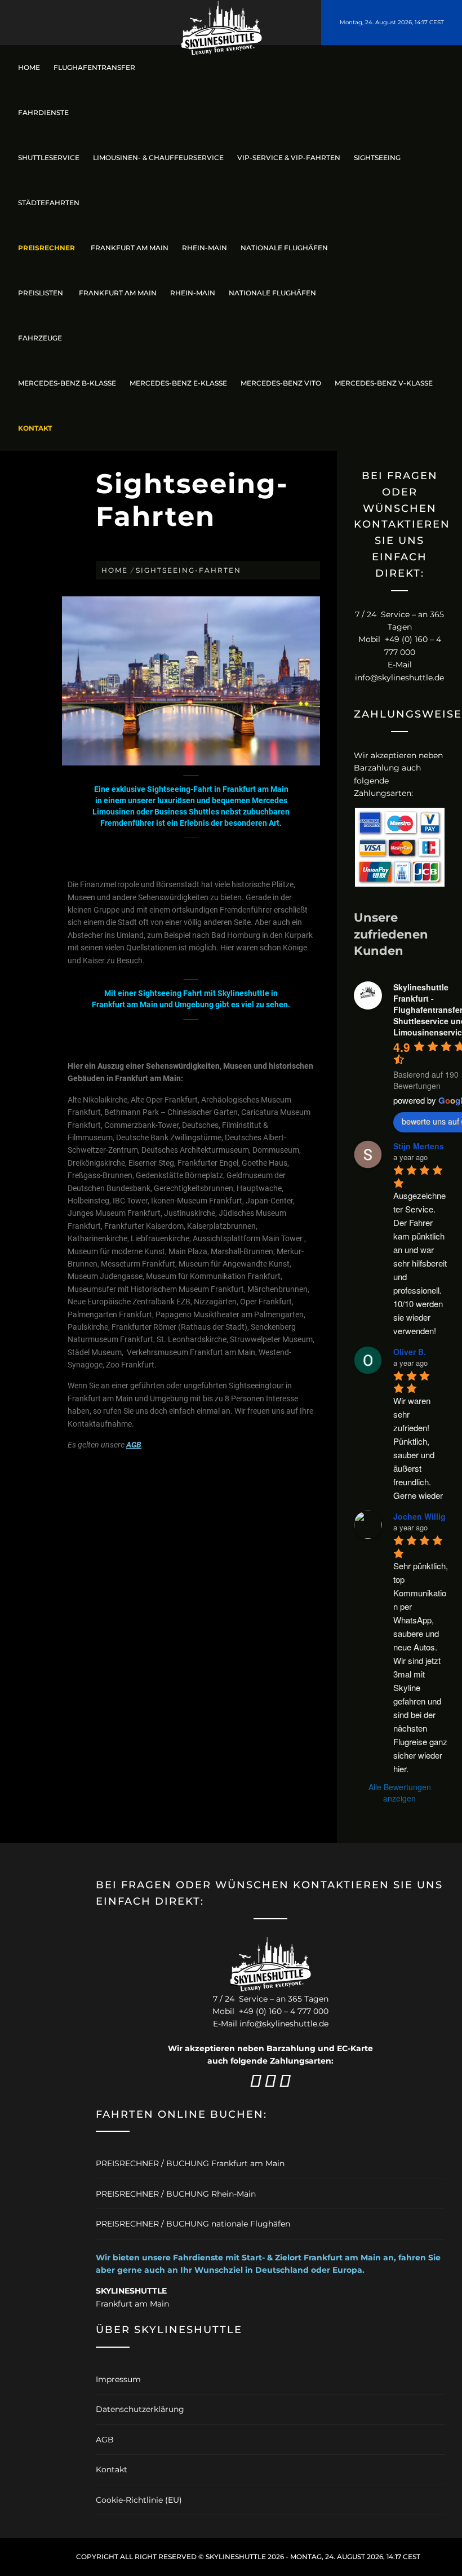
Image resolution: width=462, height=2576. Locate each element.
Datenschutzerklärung (140, 2409)
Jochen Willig (419, 1516)
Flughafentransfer (94, 67)
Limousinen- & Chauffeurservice (158, 158)
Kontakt (112, 2469)
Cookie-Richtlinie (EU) (139, 2500)
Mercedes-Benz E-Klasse (178, 383)
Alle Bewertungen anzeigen (400, 1792)
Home (29, 67)
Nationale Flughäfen (284, 248)
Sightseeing (377, 158)
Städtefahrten (49, 203)
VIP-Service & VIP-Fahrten (289, 158)
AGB (134, 1445)
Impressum (118, 2379)
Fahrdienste (43, 112)
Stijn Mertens (419, 1146)
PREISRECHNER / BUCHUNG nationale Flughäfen (193, 2224)
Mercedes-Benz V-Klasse (384, 383)
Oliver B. (410, 1352)
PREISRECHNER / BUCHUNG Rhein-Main (176, 2194)
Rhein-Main (205, 248)
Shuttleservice (49, 158)
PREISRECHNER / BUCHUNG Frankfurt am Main (190, 2163)
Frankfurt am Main (130, 248)
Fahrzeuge (40, 338)
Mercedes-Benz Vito (281, 383)
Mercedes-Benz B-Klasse (67, 383)
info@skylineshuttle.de (399, 678)
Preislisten (41, 293)
